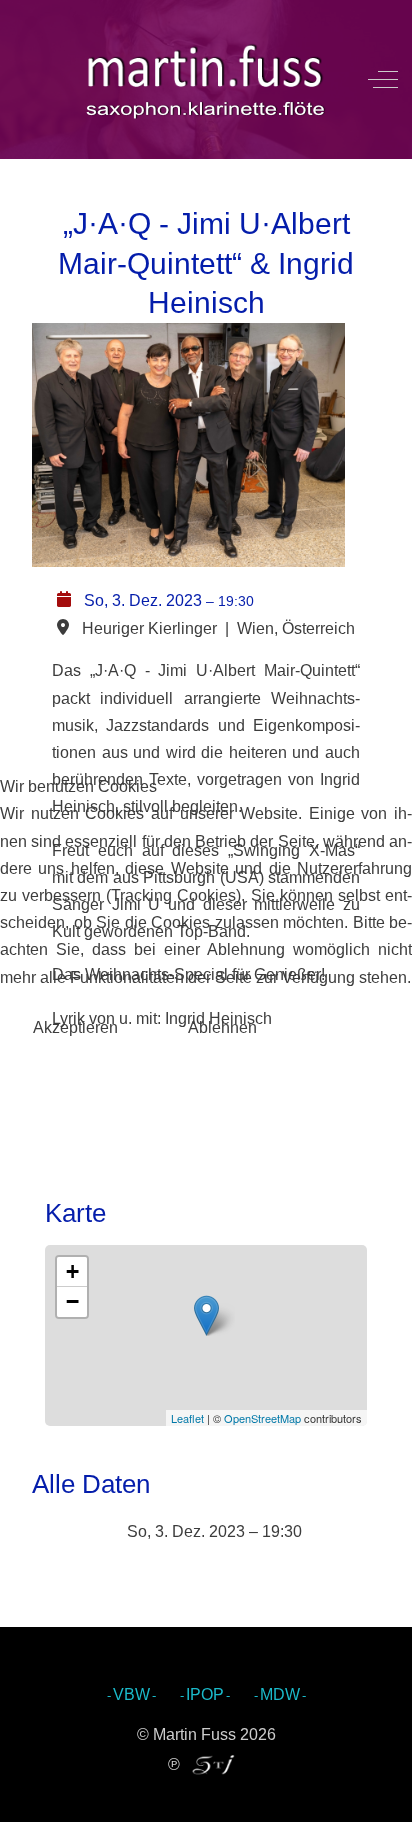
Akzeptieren (75, 1027)
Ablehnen (222, 1027)
